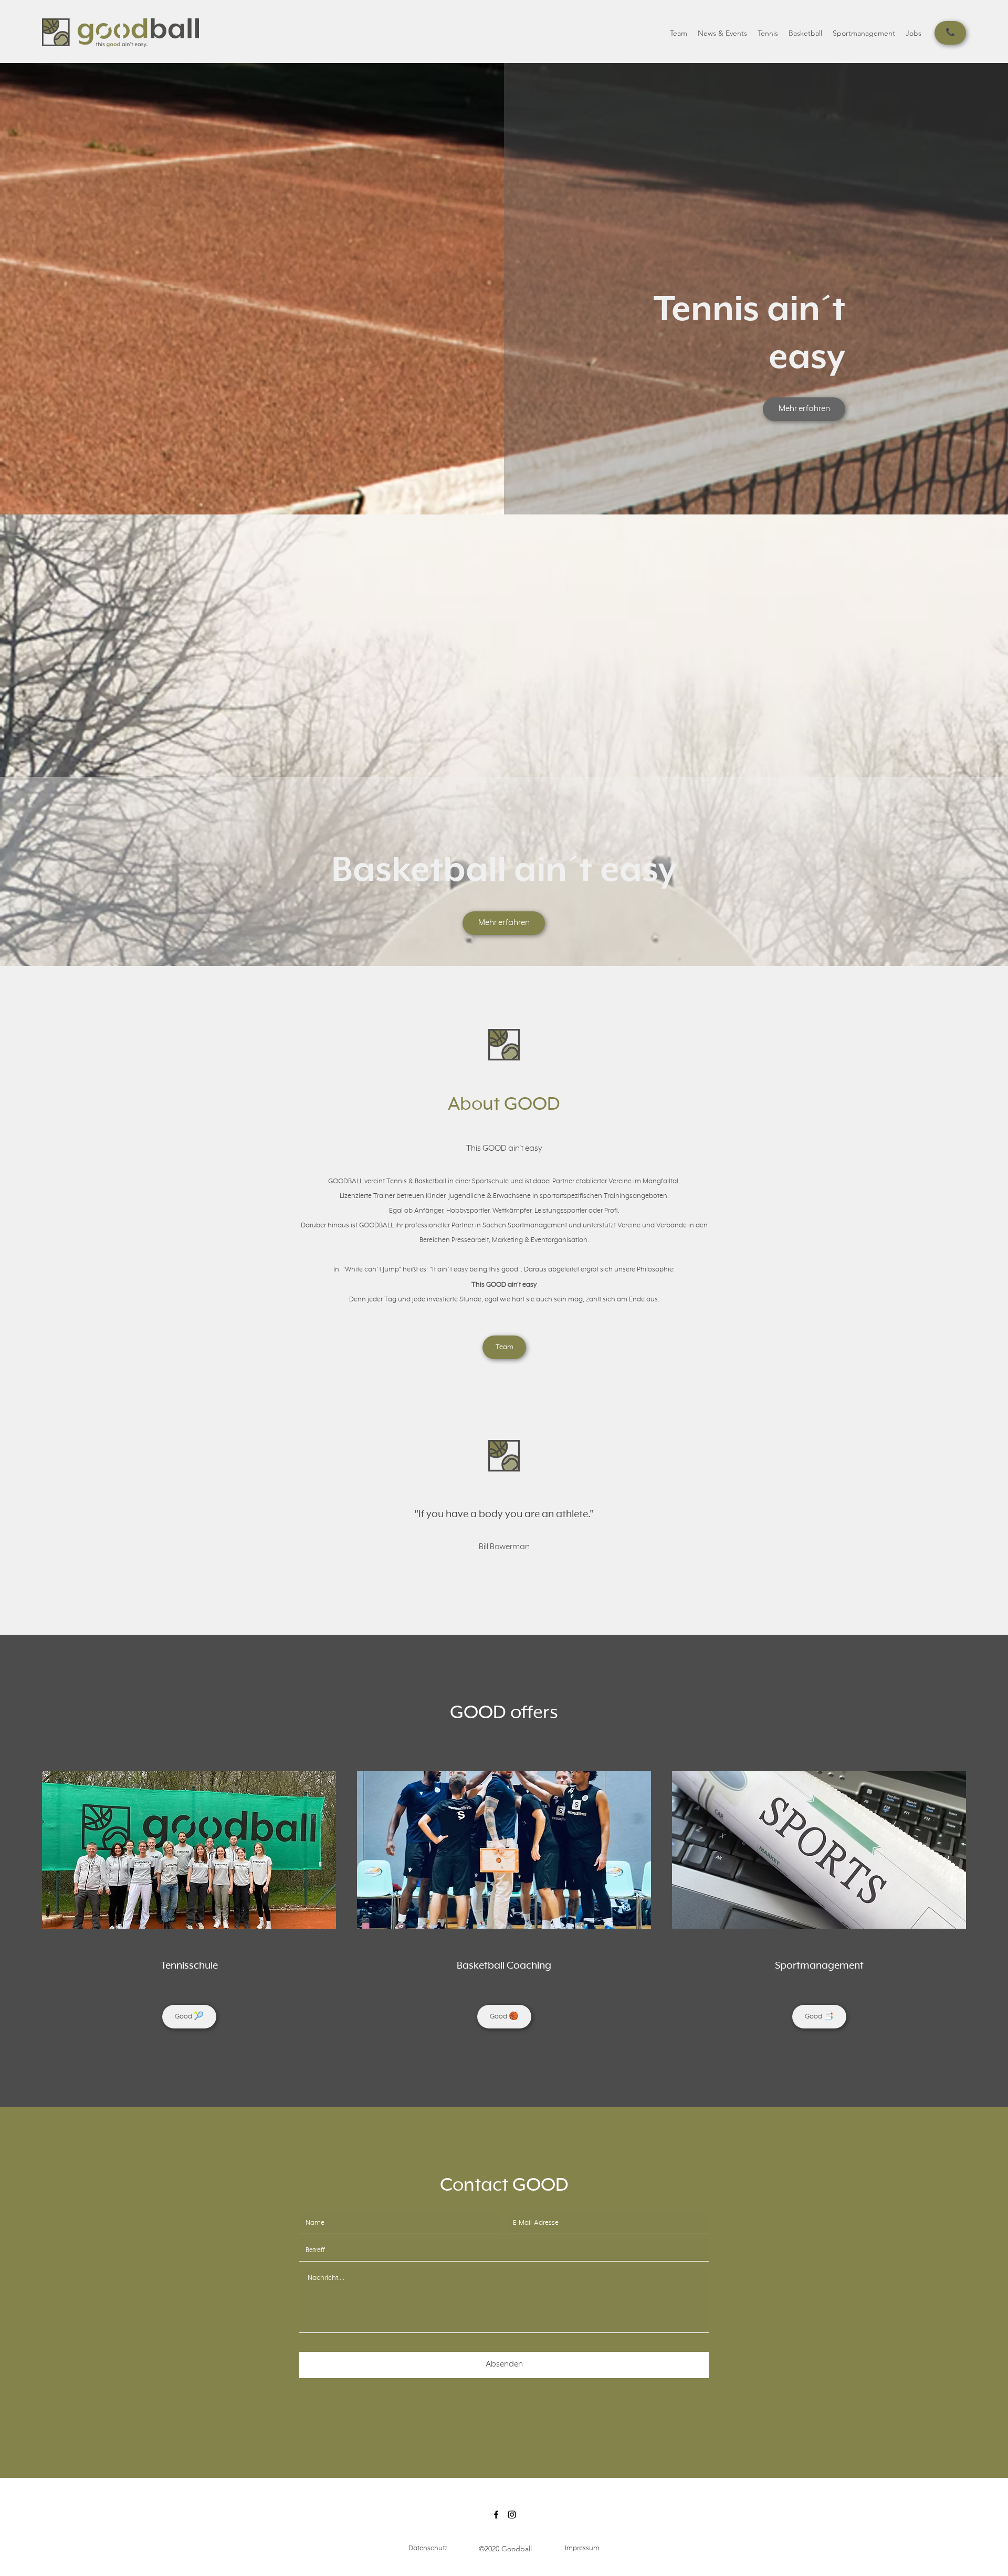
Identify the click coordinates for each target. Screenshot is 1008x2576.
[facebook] (496, 2515)
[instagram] (512, 2515)
